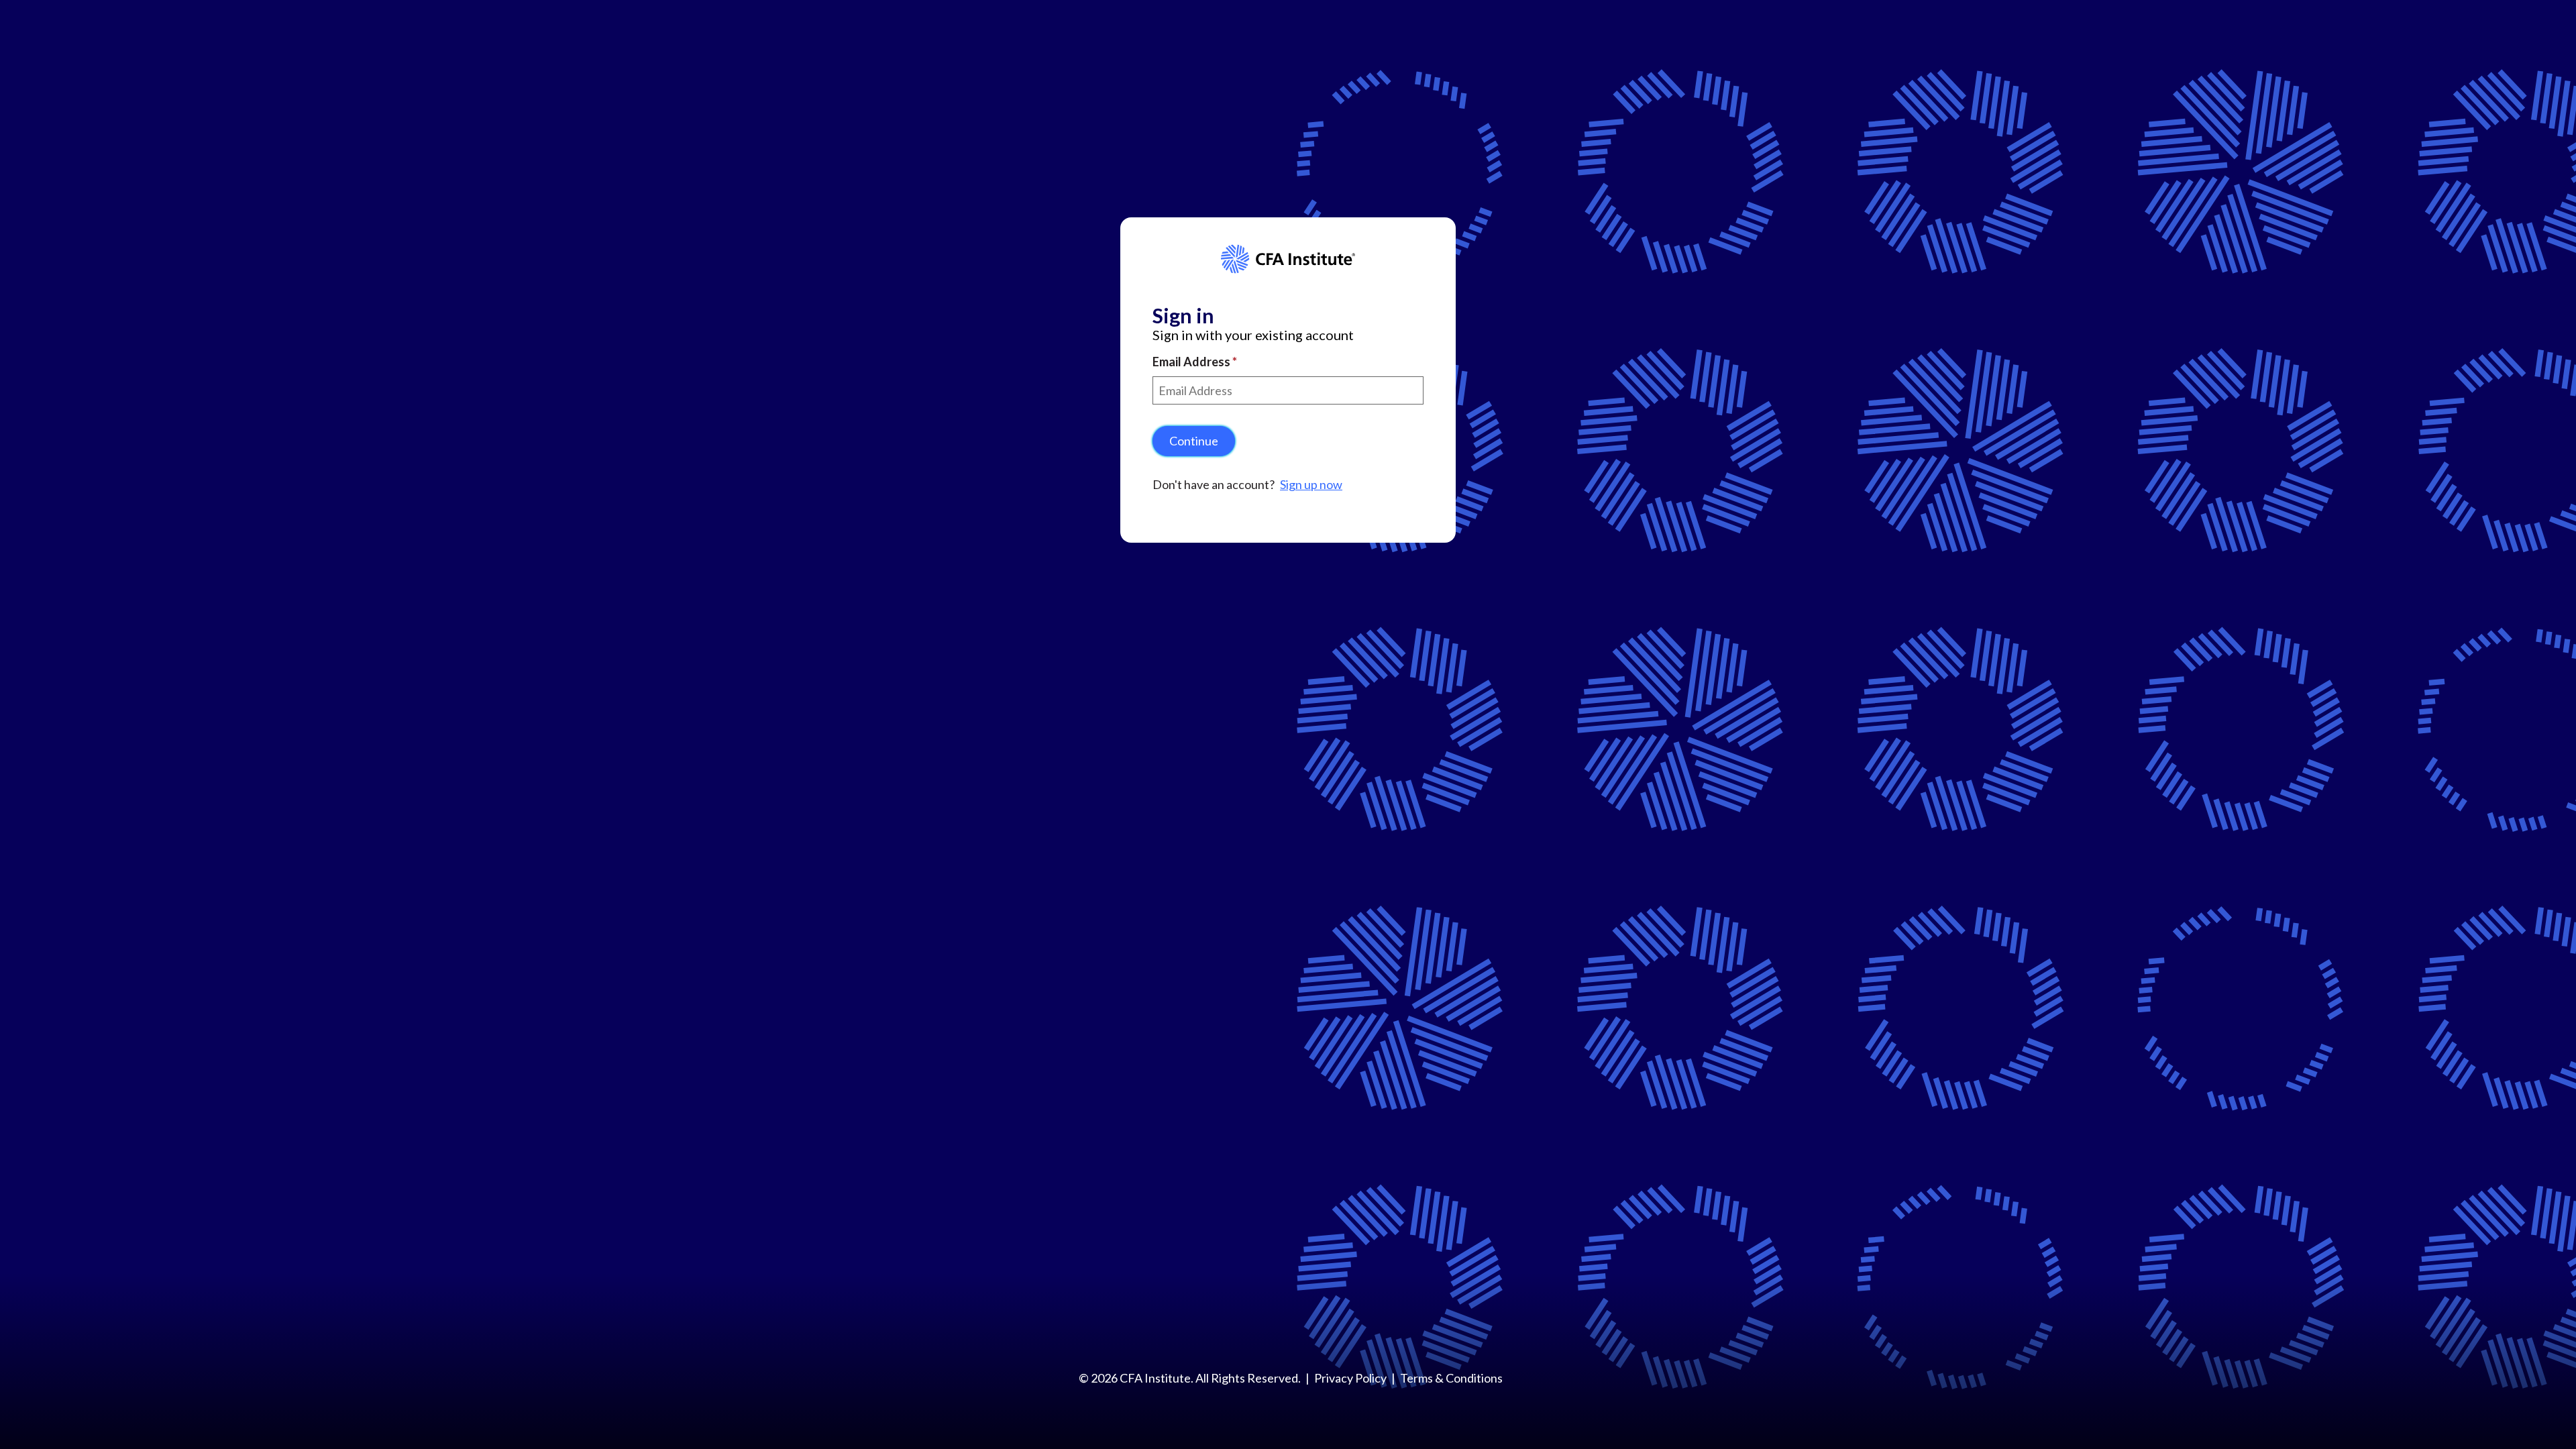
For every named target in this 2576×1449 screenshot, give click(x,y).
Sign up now (1311, 484)
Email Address (1192, 362)
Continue (1194, 441)
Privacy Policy (1350, 1378)
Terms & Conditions (1451, 1378)
